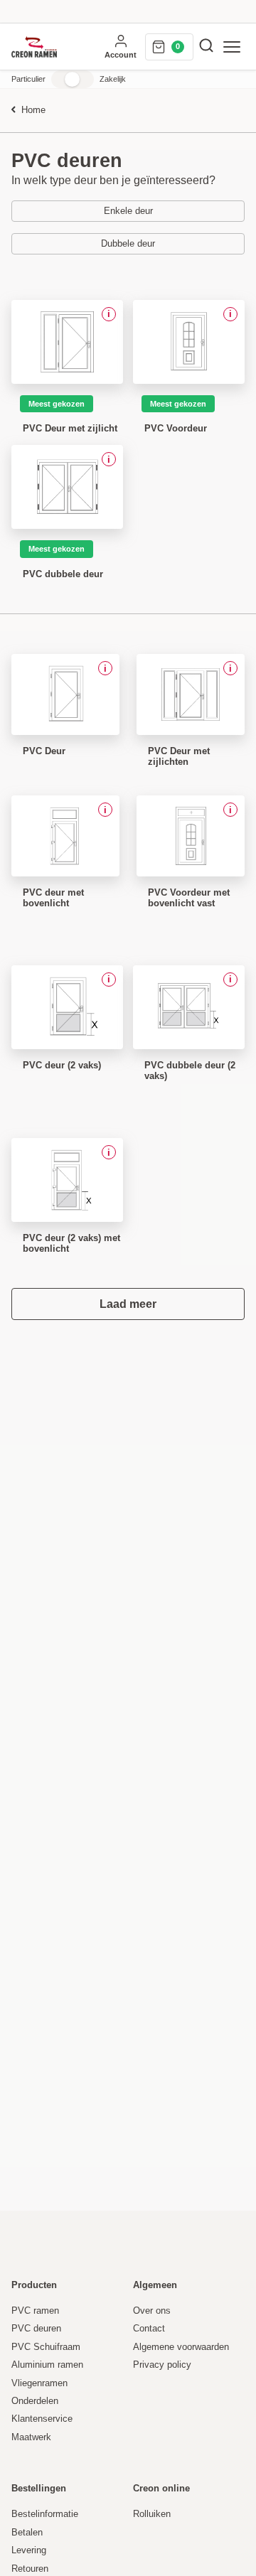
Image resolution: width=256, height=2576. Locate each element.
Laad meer (128, 1304)
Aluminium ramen (47, 2365)
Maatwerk (31, 2437)
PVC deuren (36, 2329)
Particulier (28, 79)
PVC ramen (35, 2311)
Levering (29, 2550)
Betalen (27, 2533)
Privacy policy (162, 2365)
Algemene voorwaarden (181, 2347)
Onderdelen (35, 2401)
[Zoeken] (206, 47)
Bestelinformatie (45, 2514)
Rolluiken (152, 2514)
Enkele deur (128, 211)
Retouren (30, 2569)
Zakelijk (113, 79)
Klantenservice (42, 2419)
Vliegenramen (39, 2383)
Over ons (152, 2311)
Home (33, 111)
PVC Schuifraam (46, 2347)
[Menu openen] (232, 47)
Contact (149, 2329)
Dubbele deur (128, 244)
